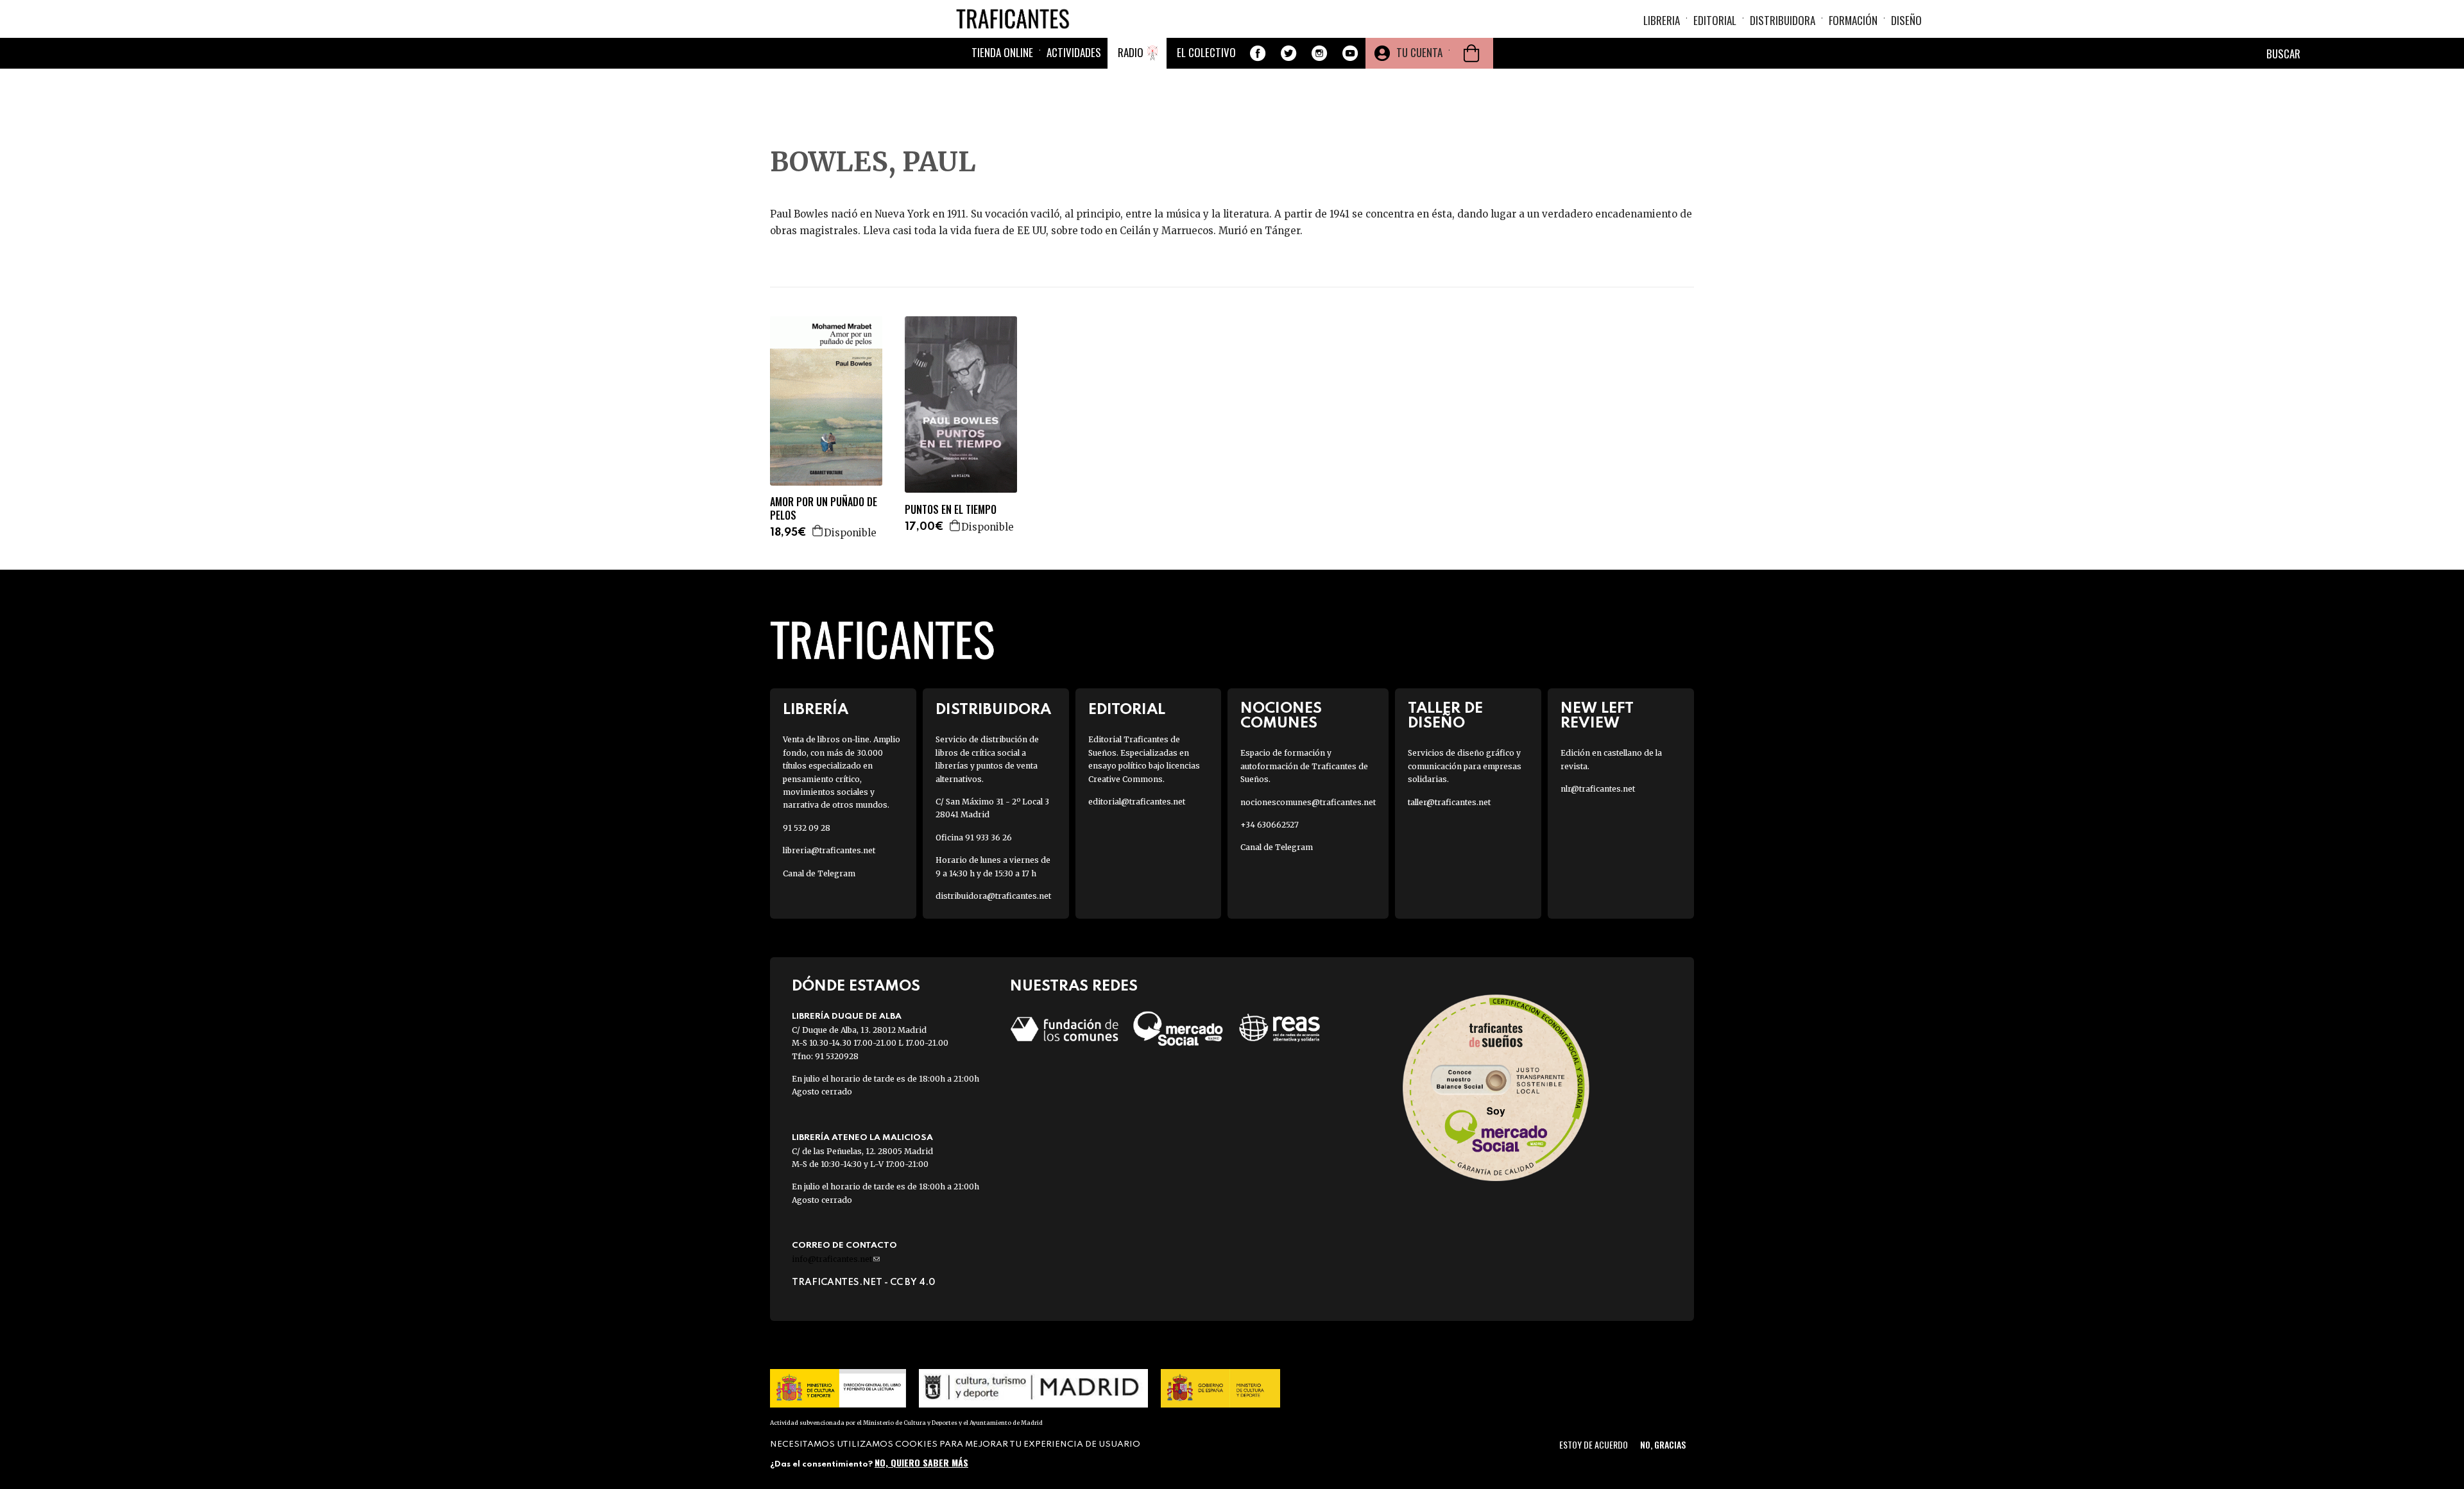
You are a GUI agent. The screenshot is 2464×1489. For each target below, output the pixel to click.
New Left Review (1597, 716)
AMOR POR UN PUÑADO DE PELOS (824, 509)
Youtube (1350, 53)
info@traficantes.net (836, 1259)
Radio (1131, 52)
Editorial (1715, 20)
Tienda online (1002, 52)
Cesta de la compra (1471, 53)
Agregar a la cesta (818, 531)
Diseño (1906, 20)
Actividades (1074, 52)
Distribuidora (1783, 20)
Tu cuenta (1419, 52)
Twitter (1288, 53)
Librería (816, 710)
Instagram (1319, 53)
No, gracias (1663, 1444)
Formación (1853, 20)
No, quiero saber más (921, 1462)
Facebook (1258, 53)
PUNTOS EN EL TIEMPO (951, 510)
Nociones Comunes (1281, 716)
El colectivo (1206, 52)
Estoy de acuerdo (1594, 1444)
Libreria (1662, 20)
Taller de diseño (1445, 716)
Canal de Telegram (819, 873)
